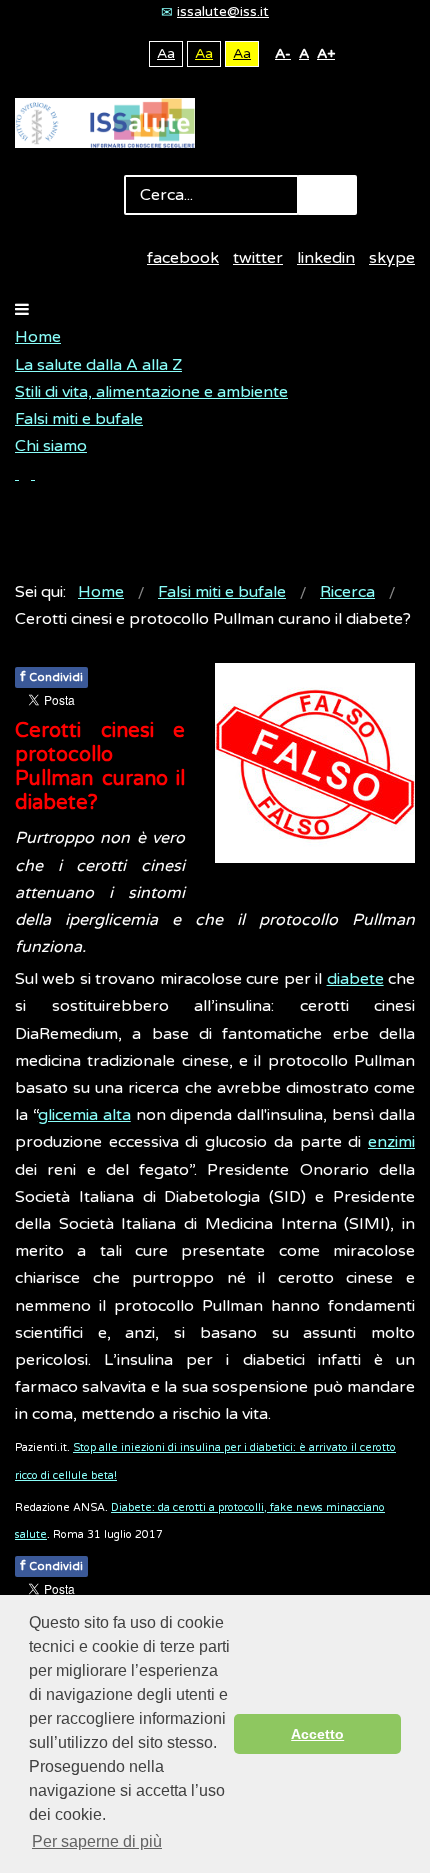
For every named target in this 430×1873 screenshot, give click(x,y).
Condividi (51, 676)
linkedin (326, 258)
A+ (326, 53)
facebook (183, 258)
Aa (166, 53)
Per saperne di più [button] (97, 1841)
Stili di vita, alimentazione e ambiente (151, 392)
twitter (258, 258)
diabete (355, 979)
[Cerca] (25, 474)
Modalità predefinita (98, 53)
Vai (327, 195)
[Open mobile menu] (22, 310)
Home (38, 337)
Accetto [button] (317, 1734)
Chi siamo (51, 446)
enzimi (391, 1142)
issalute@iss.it (223, 11)
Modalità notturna (129, 53)
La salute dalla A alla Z (98, 365)
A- (283, 53)
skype (392, 258)
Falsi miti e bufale (79, 419)
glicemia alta (84, 1115)
